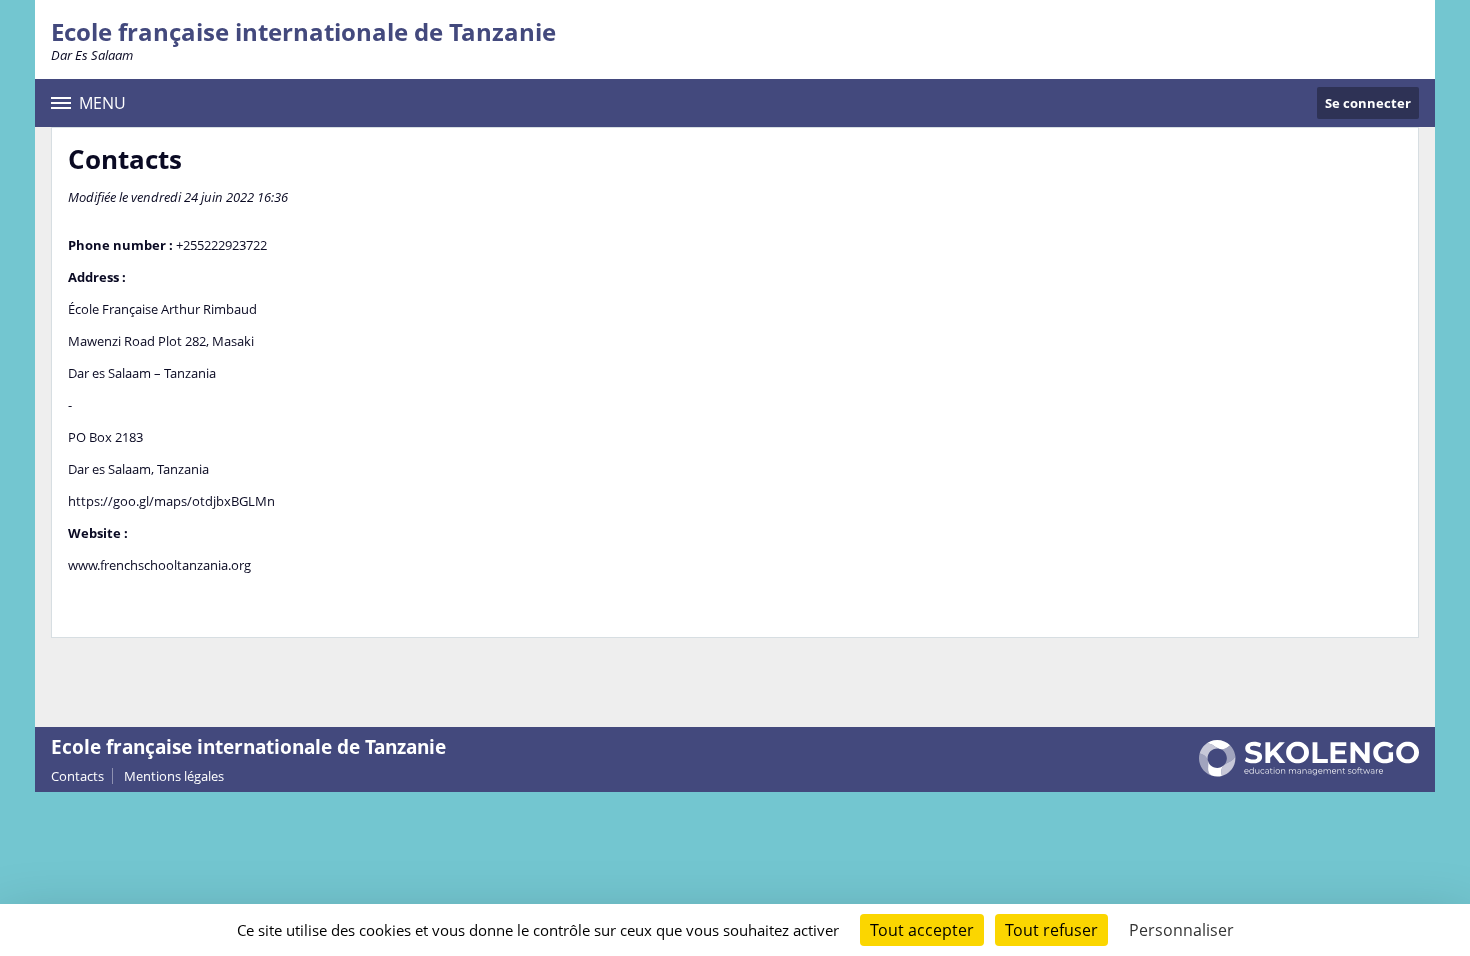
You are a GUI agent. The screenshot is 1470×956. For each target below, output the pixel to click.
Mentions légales (174, 776)
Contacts (77, 776)
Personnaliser (1181, 930)
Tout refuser (1051, 930)
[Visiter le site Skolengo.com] (1309, 772)
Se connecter (1368, 103)
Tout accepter (922, 930)
